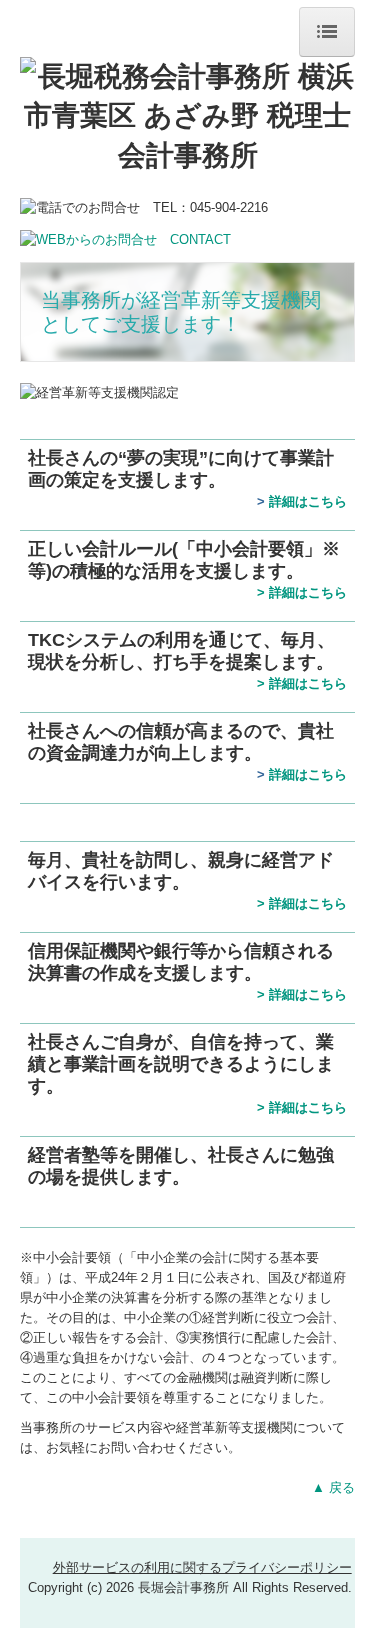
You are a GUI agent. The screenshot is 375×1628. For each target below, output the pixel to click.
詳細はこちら (308, 501)
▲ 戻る (333, 1487)
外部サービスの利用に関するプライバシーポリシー (202, 1567)
